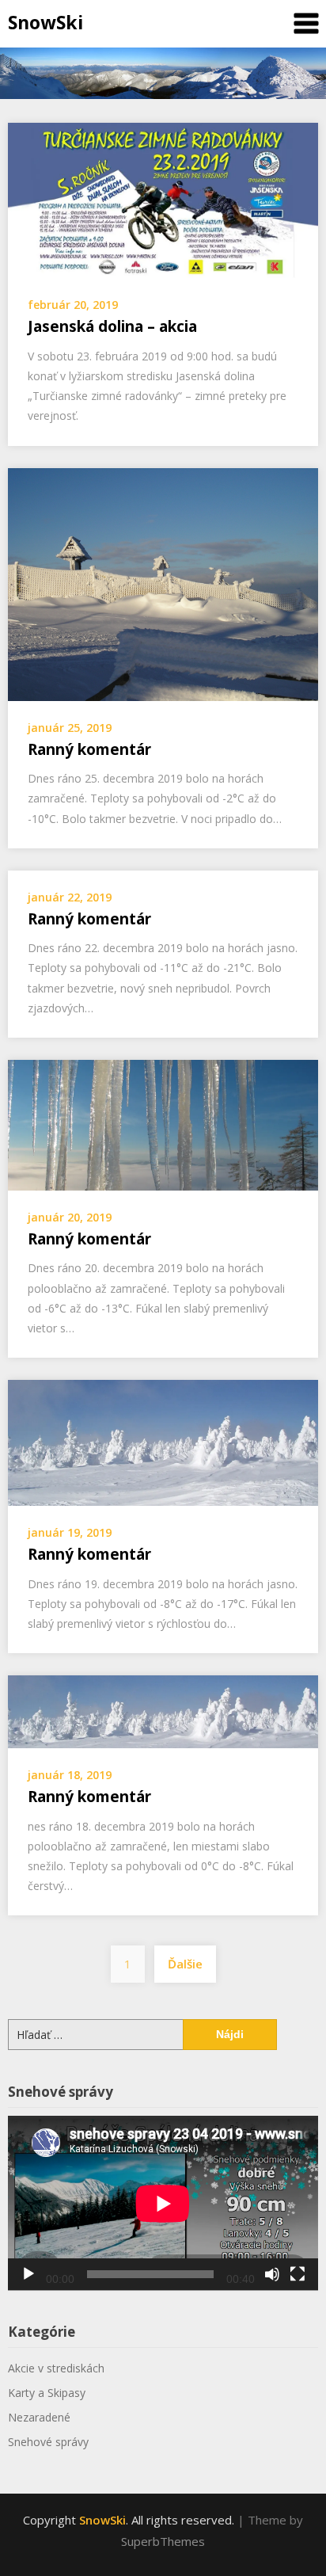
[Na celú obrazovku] (298, 2274)
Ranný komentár (89, 749)
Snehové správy (48, 2442)
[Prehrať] (28, 2274)
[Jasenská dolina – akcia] (163, 199)
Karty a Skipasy (47, 2393)
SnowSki (45, 22)
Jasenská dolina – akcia (112, 326)
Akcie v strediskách (56, 2368)
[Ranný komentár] (163, 583)
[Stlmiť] (272, 2274)
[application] (163, 2203)
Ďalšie (185, 1964)
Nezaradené (39, 2417)
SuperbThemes (163, 2541)
